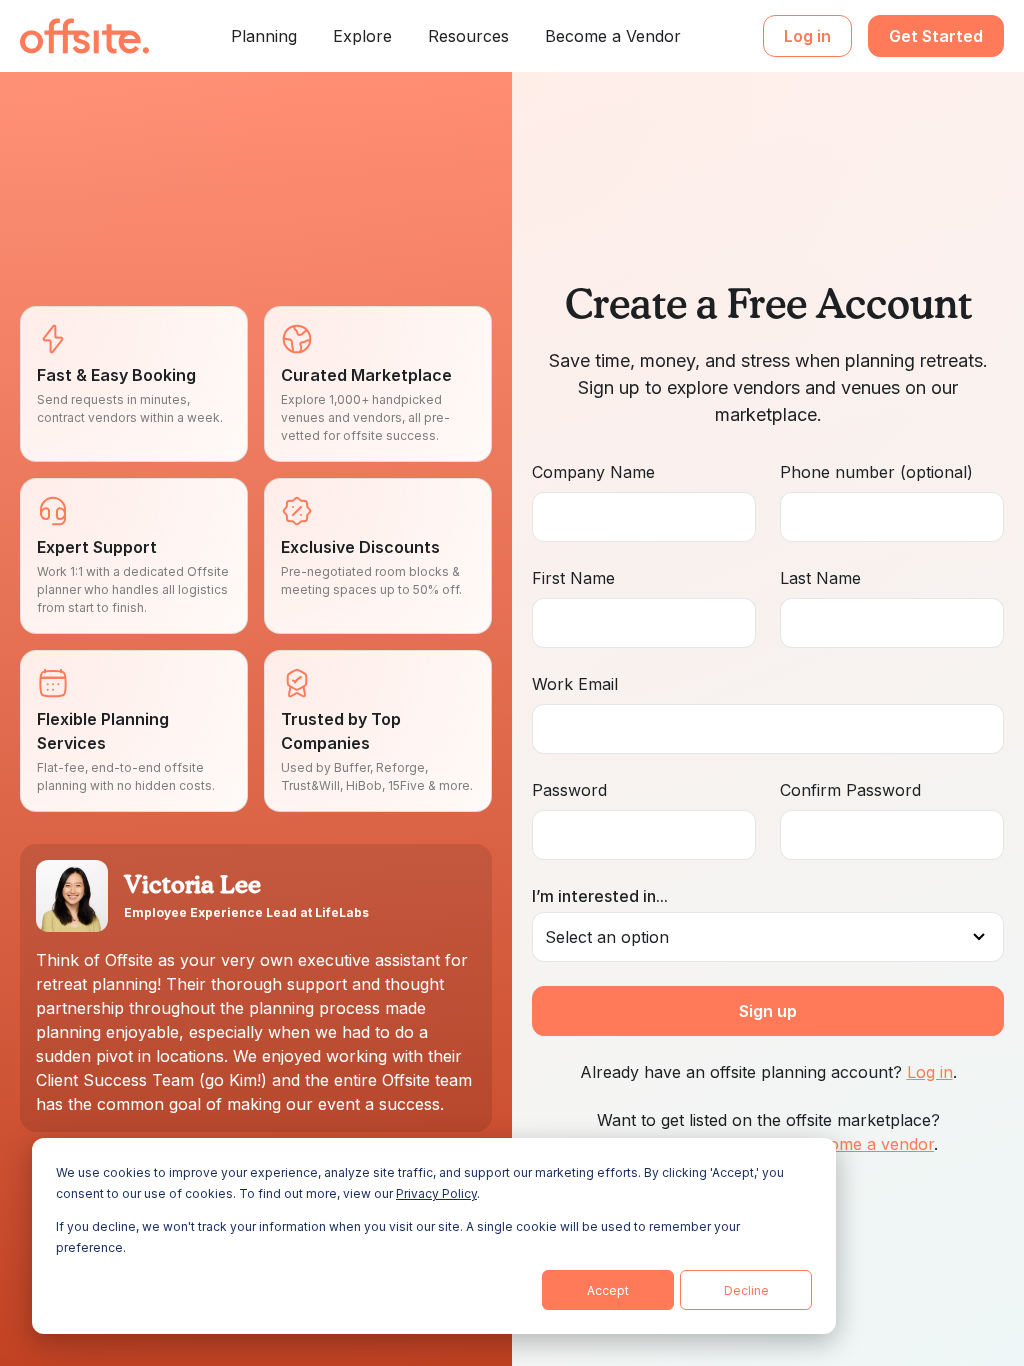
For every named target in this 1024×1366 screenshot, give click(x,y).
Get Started (936, 36)
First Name (573, 578)
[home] (84, 36)
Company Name (593, 472)
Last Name (820, 578)
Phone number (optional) (876, 472)
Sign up (768, 1011)
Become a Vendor (613, 36)
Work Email (575, 684)
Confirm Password (850, 790)
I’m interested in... (600, 896)
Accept (608, 1290)
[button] (264, 36)
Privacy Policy (436, 1193)
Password (569, 790)
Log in (807, 36)
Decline (746, 1290)
